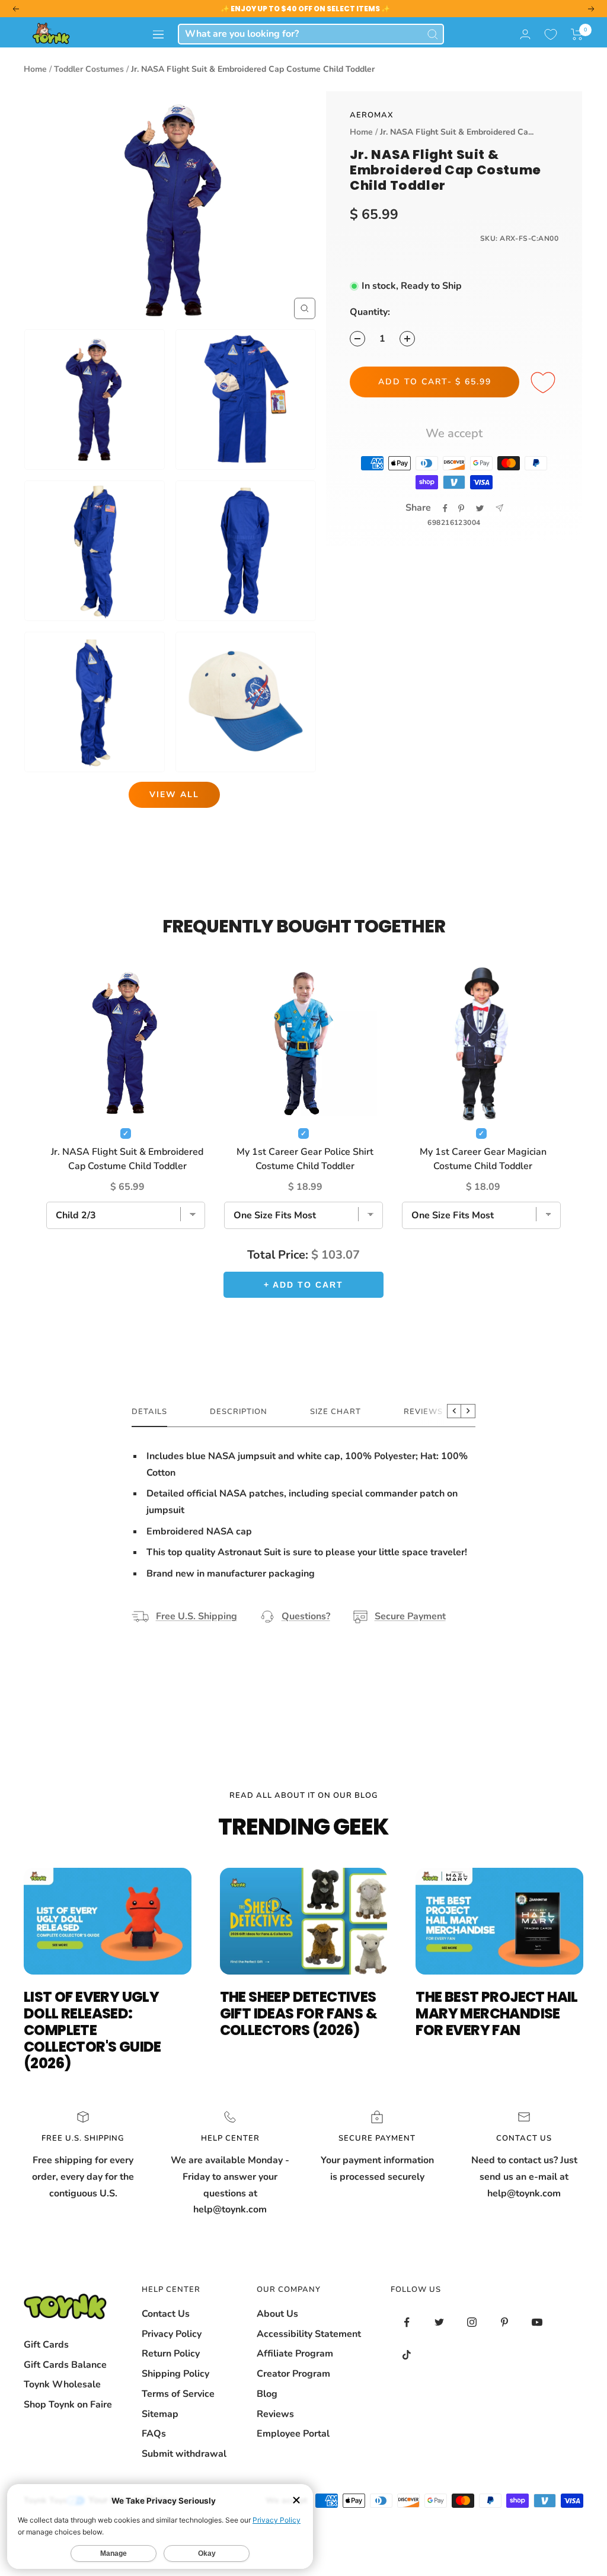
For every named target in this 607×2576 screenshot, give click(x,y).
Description (239, 1412)
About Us (277, 2314)
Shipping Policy (175, 2374)
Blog (267, 2394)
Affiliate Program (295, 2354)
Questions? (306, 1616)
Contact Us (166, 2314)
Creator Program (293, 2374)
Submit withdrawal (184, 2454)
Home (35, 69)
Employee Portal (293, 2434)
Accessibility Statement (309, 2334)
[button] (577, 34)
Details (149, 1412)
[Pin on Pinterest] (461, 508)
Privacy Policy (172, 2334)
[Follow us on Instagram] (472, 2322)
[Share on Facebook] (445, 508)
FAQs (154, 2434)
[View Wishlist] (551, 34)
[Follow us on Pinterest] (505, 2322)
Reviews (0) (430, 1412)
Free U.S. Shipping (197, 1616)
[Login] (525, 34)
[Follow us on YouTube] (537, 2322)
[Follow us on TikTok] (407, 2355)
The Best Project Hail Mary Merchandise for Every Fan (496, 2013)
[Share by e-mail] (499, 508)
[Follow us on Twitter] (440, 2322)
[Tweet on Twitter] (480, 508)
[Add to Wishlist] (545, 383)
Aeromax (372, 115)
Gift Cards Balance (65, 2365)
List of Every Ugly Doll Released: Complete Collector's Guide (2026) (92, 2030)
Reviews (275, 2414)
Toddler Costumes (89, 69)
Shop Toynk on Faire (68, 2405)
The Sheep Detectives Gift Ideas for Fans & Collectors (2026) (298, 2013)
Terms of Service (178, 2394)
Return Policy (171, 2354)
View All (174, 795)
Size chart (336, 1412)
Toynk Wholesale (62, 2384)
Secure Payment (410, 1616)
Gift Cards (46, 2345)
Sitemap (160, 2414)
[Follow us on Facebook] (407, 2322)
